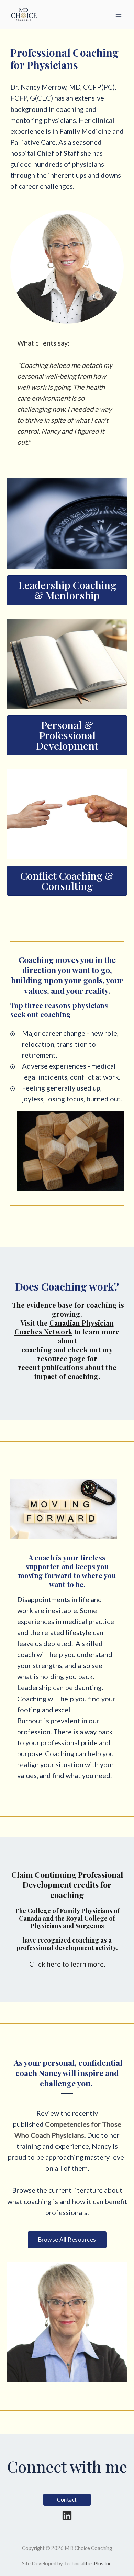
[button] (67, 2240)
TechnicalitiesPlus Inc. (88, 2563)
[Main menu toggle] (119, 15)
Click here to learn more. (67, 1964)
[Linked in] (67, 2516)
